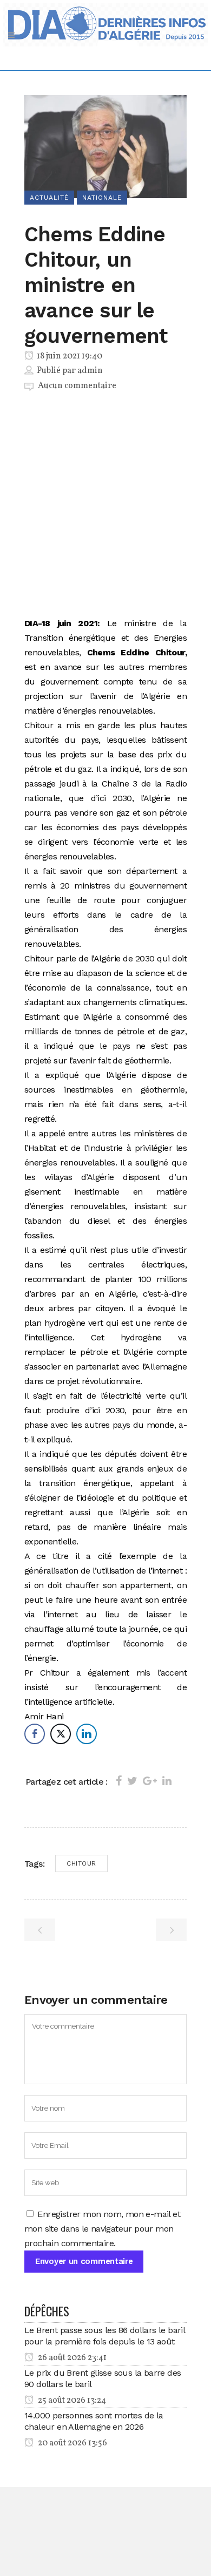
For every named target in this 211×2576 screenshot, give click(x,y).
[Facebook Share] (35, 1734)
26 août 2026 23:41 (71, 2358)
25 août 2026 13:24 (71, 2401)
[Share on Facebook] (119, 1781)
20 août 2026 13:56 (72, 2443)
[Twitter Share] (61, 1734)
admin (90, 371)
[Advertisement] (105, 506)
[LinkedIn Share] (87, 1734)
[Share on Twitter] (132, 1781)
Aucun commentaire (77, 386)
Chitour (81, 1863)
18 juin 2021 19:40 (69, 356)
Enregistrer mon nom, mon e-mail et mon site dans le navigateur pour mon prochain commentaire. (102, 2229)
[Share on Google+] (150, 1781)
